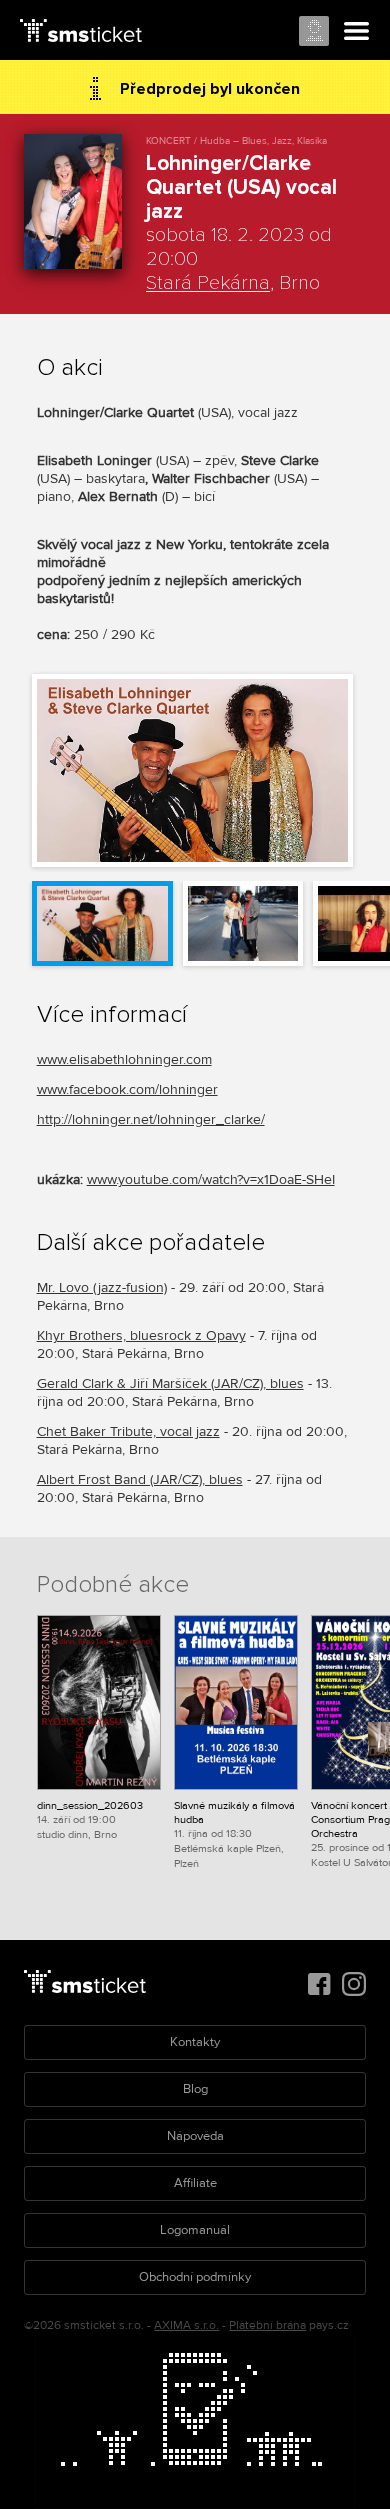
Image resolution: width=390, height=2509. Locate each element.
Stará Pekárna (208, 283)
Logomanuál (195, 2230)
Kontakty (195, 2042)
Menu (357, 32)
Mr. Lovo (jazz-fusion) (102, 1287)
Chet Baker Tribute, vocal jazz (128, 1431)
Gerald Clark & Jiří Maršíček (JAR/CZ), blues (170, 1383)
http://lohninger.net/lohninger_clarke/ (151, 1119)
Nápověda (195, 2136)
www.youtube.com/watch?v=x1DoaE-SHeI (211, 1179)
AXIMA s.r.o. (186, 2325)
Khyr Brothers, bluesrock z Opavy (141, 1335)
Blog (195, 2089)
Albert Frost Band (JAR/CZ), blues (140, 1479)
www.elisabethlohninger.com (124, 1059)
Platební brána (267, 2325)
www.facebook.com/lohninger (127, 1089)
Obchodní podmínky (195, 2277)
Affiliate (195, 2183)
